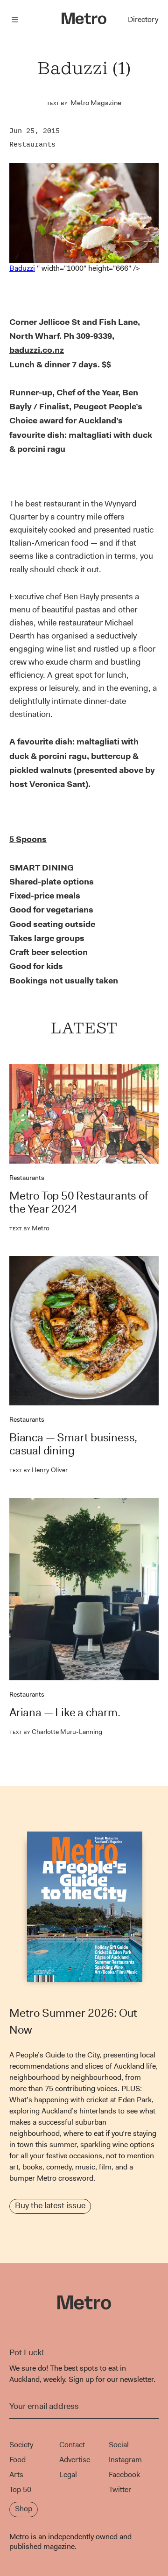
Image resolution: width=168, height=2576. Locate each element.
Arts (16, 2474)
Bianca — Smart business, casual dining (73, 1444)
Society (21, 2445)
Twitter (120, 2489)
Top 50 (20, 2489)
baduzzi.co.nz (37, 350)
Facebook (124, 2474)
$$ (106, 365)
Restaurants (32, 144)
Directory (143, 19)
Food (17, 2460)
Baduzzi (22, 268)
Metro (29, 1228)
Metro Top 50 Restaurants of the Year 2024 (79, 1202)
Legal (68, 2474)
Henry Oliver (38, 1470)
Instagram (125, 2460)
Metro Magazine (96, 103)
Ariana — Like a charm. (65, 1713)
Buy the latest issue (50, 2205)
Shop (24, 2509)
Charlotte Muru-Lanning (56, 1732)
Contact (72, 2445)
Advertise (75, 2460)
